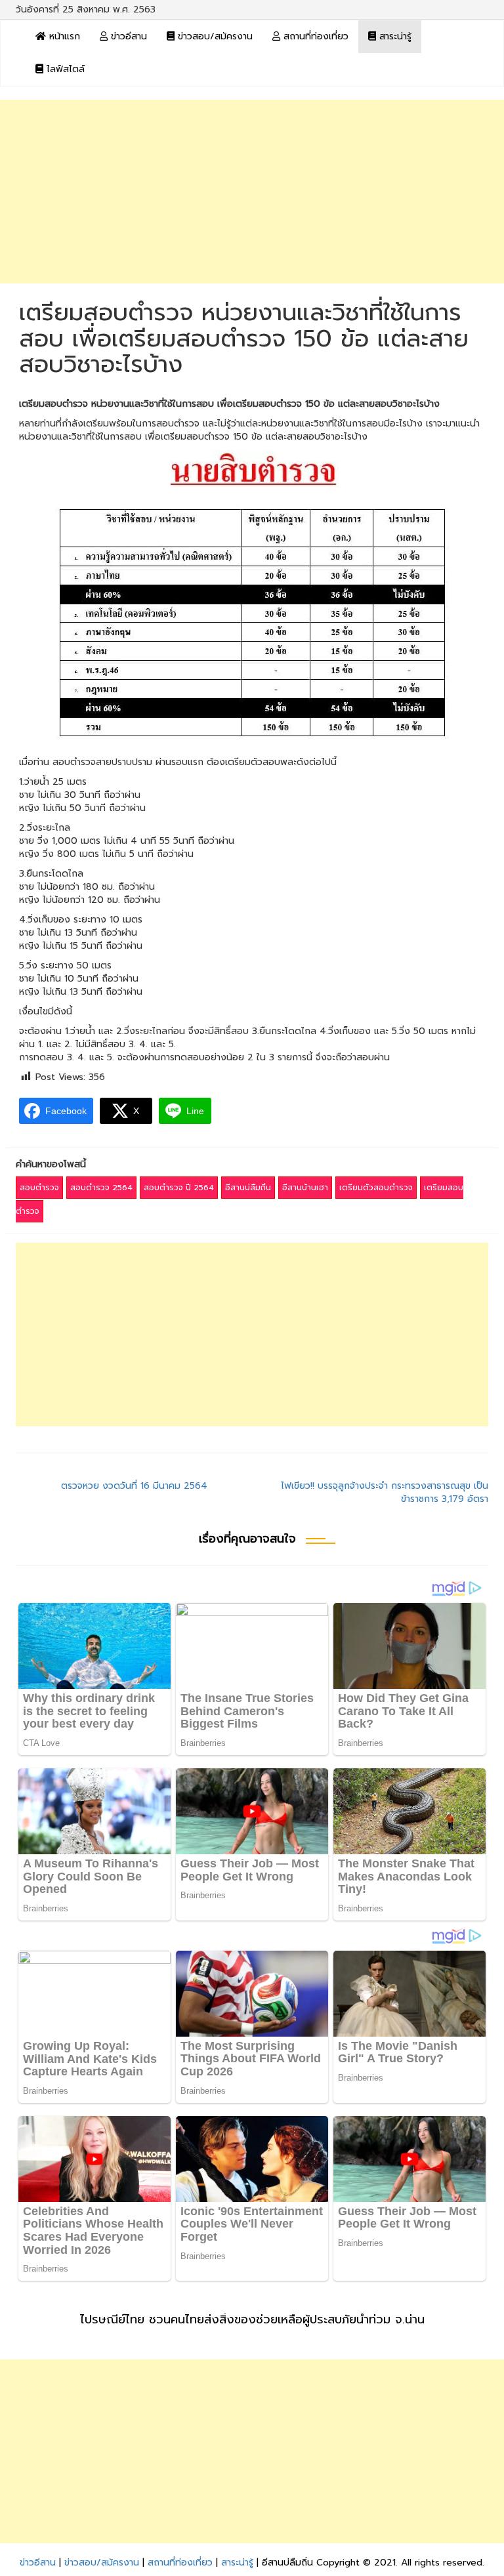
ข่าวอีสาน (127, 36)
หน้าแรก (63, 36)
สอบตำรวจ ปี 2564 (179, 1188)
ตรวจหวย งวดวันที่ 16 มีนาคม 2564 (134, 1486)
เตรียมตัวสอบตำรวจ (376, 1188)
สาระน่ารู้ (394, 36)
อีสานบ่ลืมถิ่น (248, 1188)
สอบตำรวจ (39, 1188)
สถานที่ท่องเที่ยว (314, 36)
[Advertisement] (252, 192)
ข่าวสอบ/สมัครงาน (214, 36)
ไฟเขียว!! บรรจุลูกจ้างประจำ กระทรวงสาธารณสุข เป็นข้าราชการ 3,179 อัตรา (385, 1492)
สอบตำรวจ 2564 (101, 1188)
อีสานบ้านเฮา (305, 1188)
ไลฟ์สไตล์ (64, 69)
